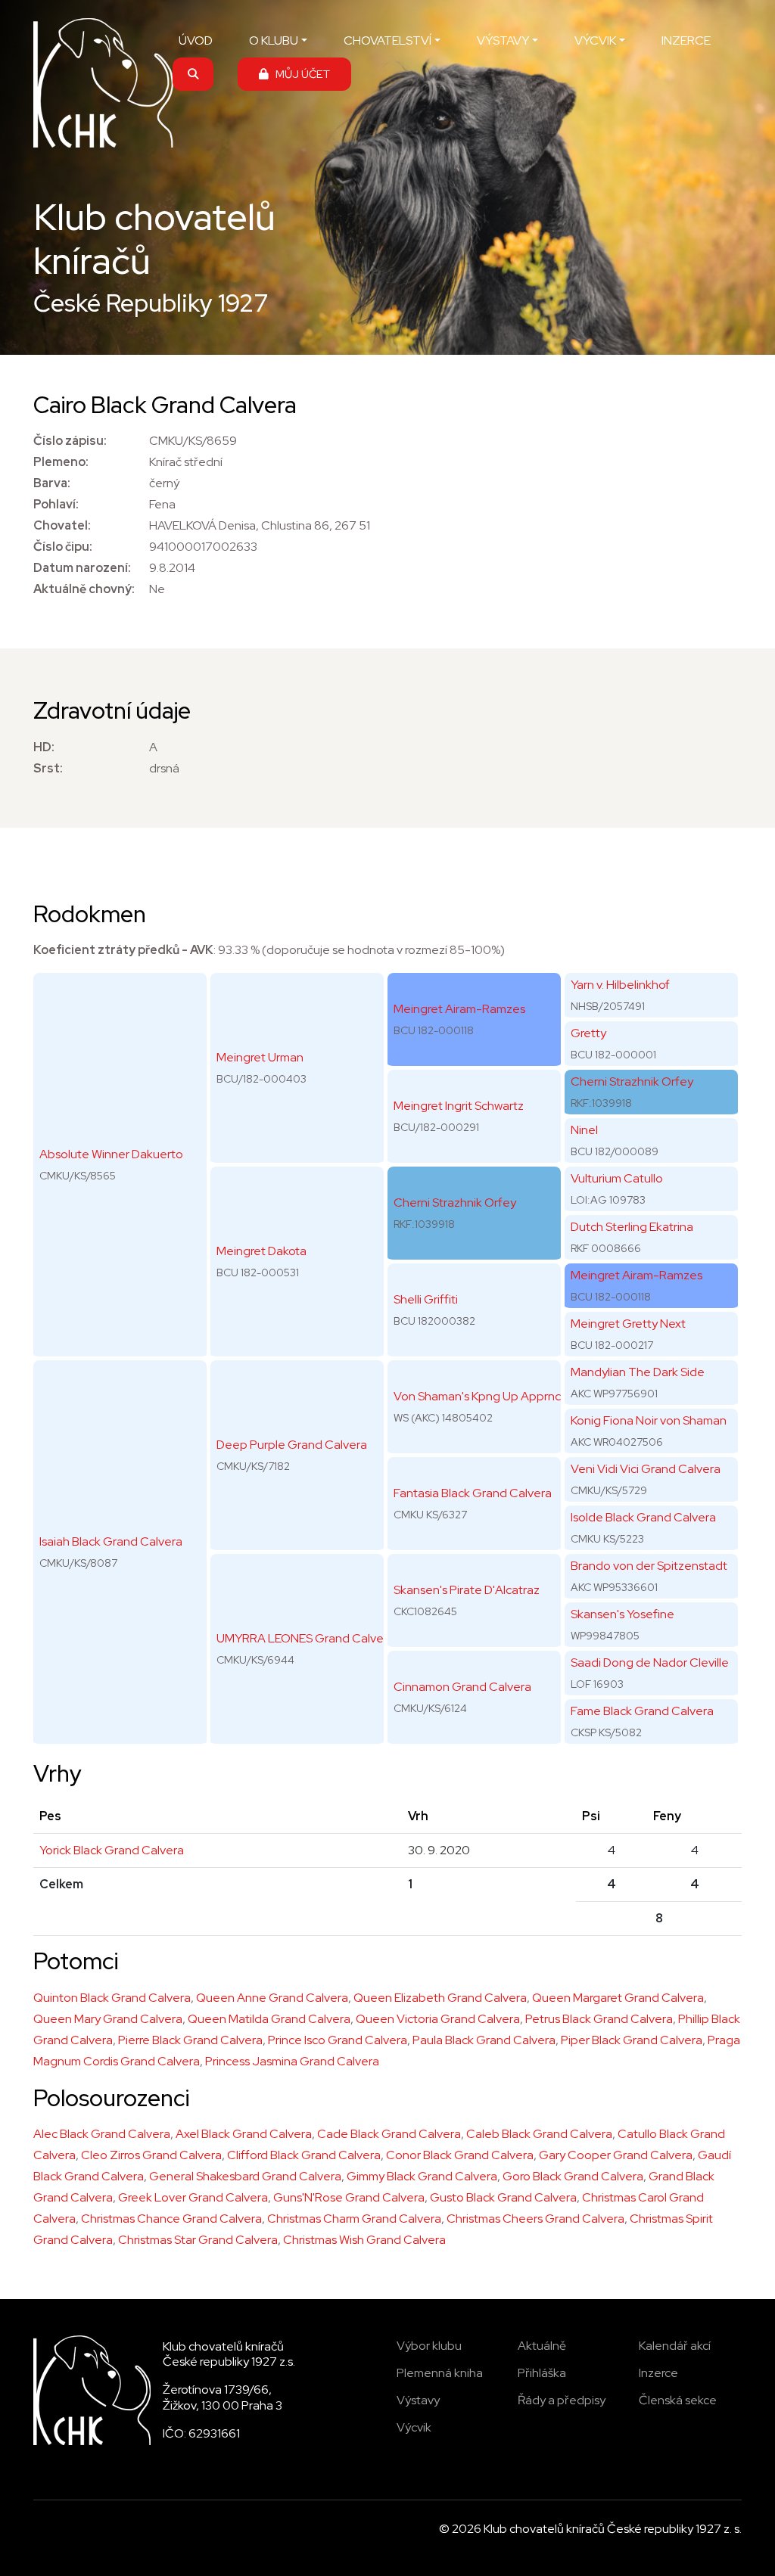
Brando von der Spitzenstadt (649, 1566)
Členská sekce (678, 2400)
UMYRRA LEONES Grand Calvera (305, 1638)
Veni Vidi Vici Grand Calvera (646, 1469)
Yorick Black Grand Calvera (112, 1850)
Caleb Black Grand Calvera (539, 2134)
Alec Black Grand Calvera (102, 2134)
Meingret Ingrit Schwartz (459, 1106)
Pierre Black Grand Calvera (190, 2040)
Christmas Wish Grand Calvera (364, 2240)
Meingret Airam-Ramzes (459, 1009)
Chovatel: (62, 525)
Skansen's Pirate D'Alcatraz (467, 1590)
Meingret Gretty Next (628, 1324)
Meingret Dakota (261, 1251)
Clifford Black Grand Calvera (304, 2155)
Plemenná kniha (440, 2373)
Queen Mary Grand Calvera (108, 2019)
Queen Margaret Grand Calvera (618, 1998)
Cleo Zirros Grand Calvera (151, 2155)
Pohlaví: (56, 504)
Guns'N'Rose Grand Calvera (349, 2197)
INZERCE (686, 40)
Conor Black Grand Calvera (460, 2155)
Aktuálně (542, 2346)
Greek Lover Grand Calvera (193, 2197)
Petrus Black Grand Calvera (599, 2019)
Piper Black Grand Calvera (632, 2040)
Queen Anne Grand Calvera (272, 1998)
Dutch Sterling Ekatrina (632, 1227)
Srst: (48, 768)
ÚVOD (196, 40)
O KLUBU (274, 40)
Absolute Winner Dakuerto (111, 1154)
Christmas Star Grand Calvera (198, 2240)
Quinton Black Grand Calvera (112, 1998)
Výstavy (418, 2400)
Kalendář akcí (675, 2346)
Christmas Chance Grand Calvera (171, 2219)
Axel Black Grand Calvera (244, 2134)
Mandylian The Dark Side (638, 1372)
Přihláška (542, 2373)
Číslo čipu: (63, 547)
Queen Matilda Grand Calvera (269, 2019)
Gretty (588, 1033)
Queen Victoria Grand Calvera (438, 2019)
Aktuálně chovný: (84, 589)
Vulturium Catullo (617, 1178)
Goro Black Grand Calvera (573, 2176)
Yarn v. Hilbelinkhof (620, 985)
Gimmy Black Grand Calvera (422, 2176)
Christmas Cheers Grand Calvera (535, 2219)
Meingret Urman (260, 1057)
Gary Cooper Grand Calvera (616, 2155)
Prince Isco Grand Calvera (338, 2040)
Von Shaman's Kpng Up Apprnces (484, 1396)
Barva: (52, 483)
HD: (44, 747)
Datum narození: (82, 568)
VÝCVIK (595, 40)
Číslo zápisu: (70, 441)
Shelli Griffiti (426, 1299)
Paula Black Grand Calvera (484, 2040)
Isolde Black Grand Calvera (643, 1517)
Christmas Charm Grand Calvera (354, 2219)
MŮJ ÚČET (299, 74)
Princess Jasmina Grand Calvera (292, 2061)
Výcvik (414, 2427)
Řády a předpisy (562, 2400)
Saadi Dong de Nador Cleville (650, 1662)
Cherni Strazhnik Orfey (455, 1203)
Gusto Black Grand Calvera (503, 2197)
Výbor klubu (429, 2346)
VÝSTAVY (503, 40)
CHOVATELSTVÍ (387, 40)
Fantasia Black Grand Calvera (473, 1493)
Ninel (584, 1130)
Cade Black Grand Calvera (389, 2134)
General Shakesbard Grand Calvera (245, 2176)
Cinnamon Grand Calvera (462, 1687)
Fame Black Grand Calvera (642, 1711)
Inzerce (658, 2373)
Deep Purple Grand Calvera (292, 1445)
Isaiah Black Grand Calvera (111, 1541)
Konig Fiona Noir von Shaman (649, 1420)
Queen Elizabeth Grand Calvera (440, 1998)
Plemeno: (61, 462)
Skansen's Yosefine (622, 1614)
